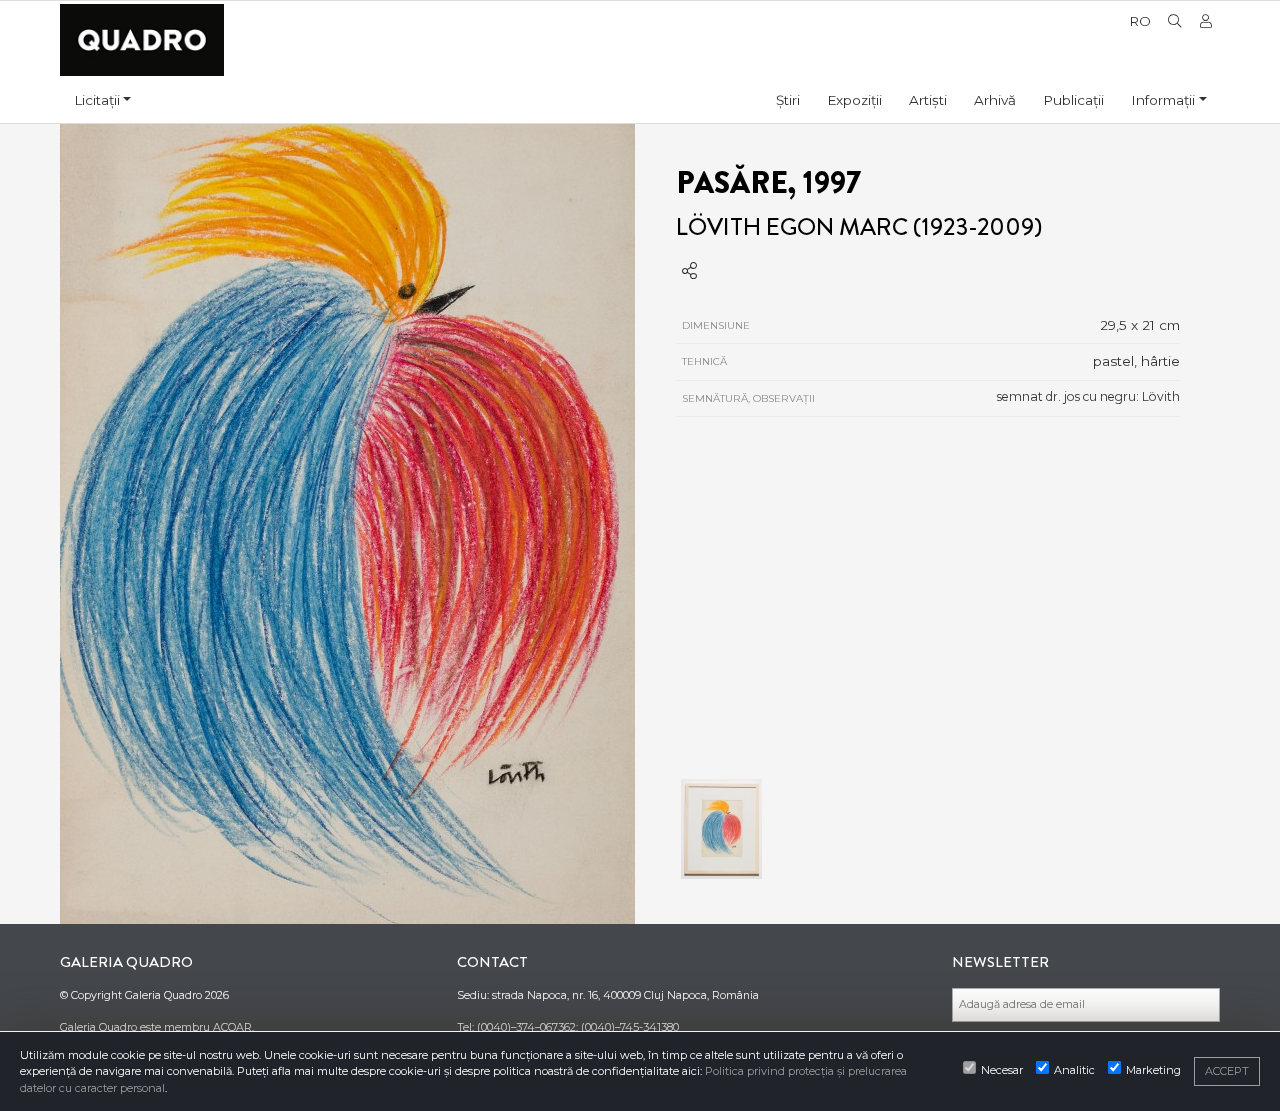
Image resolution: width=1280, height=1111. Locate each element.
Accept (1227, 1071)
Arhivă (995, 100)
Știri (788, 100)
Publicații (1073, 100)
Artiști (928, 100)
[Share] (689, 271)
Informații (1163, 100)
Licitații (97, 100)
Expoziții (854, 100)
